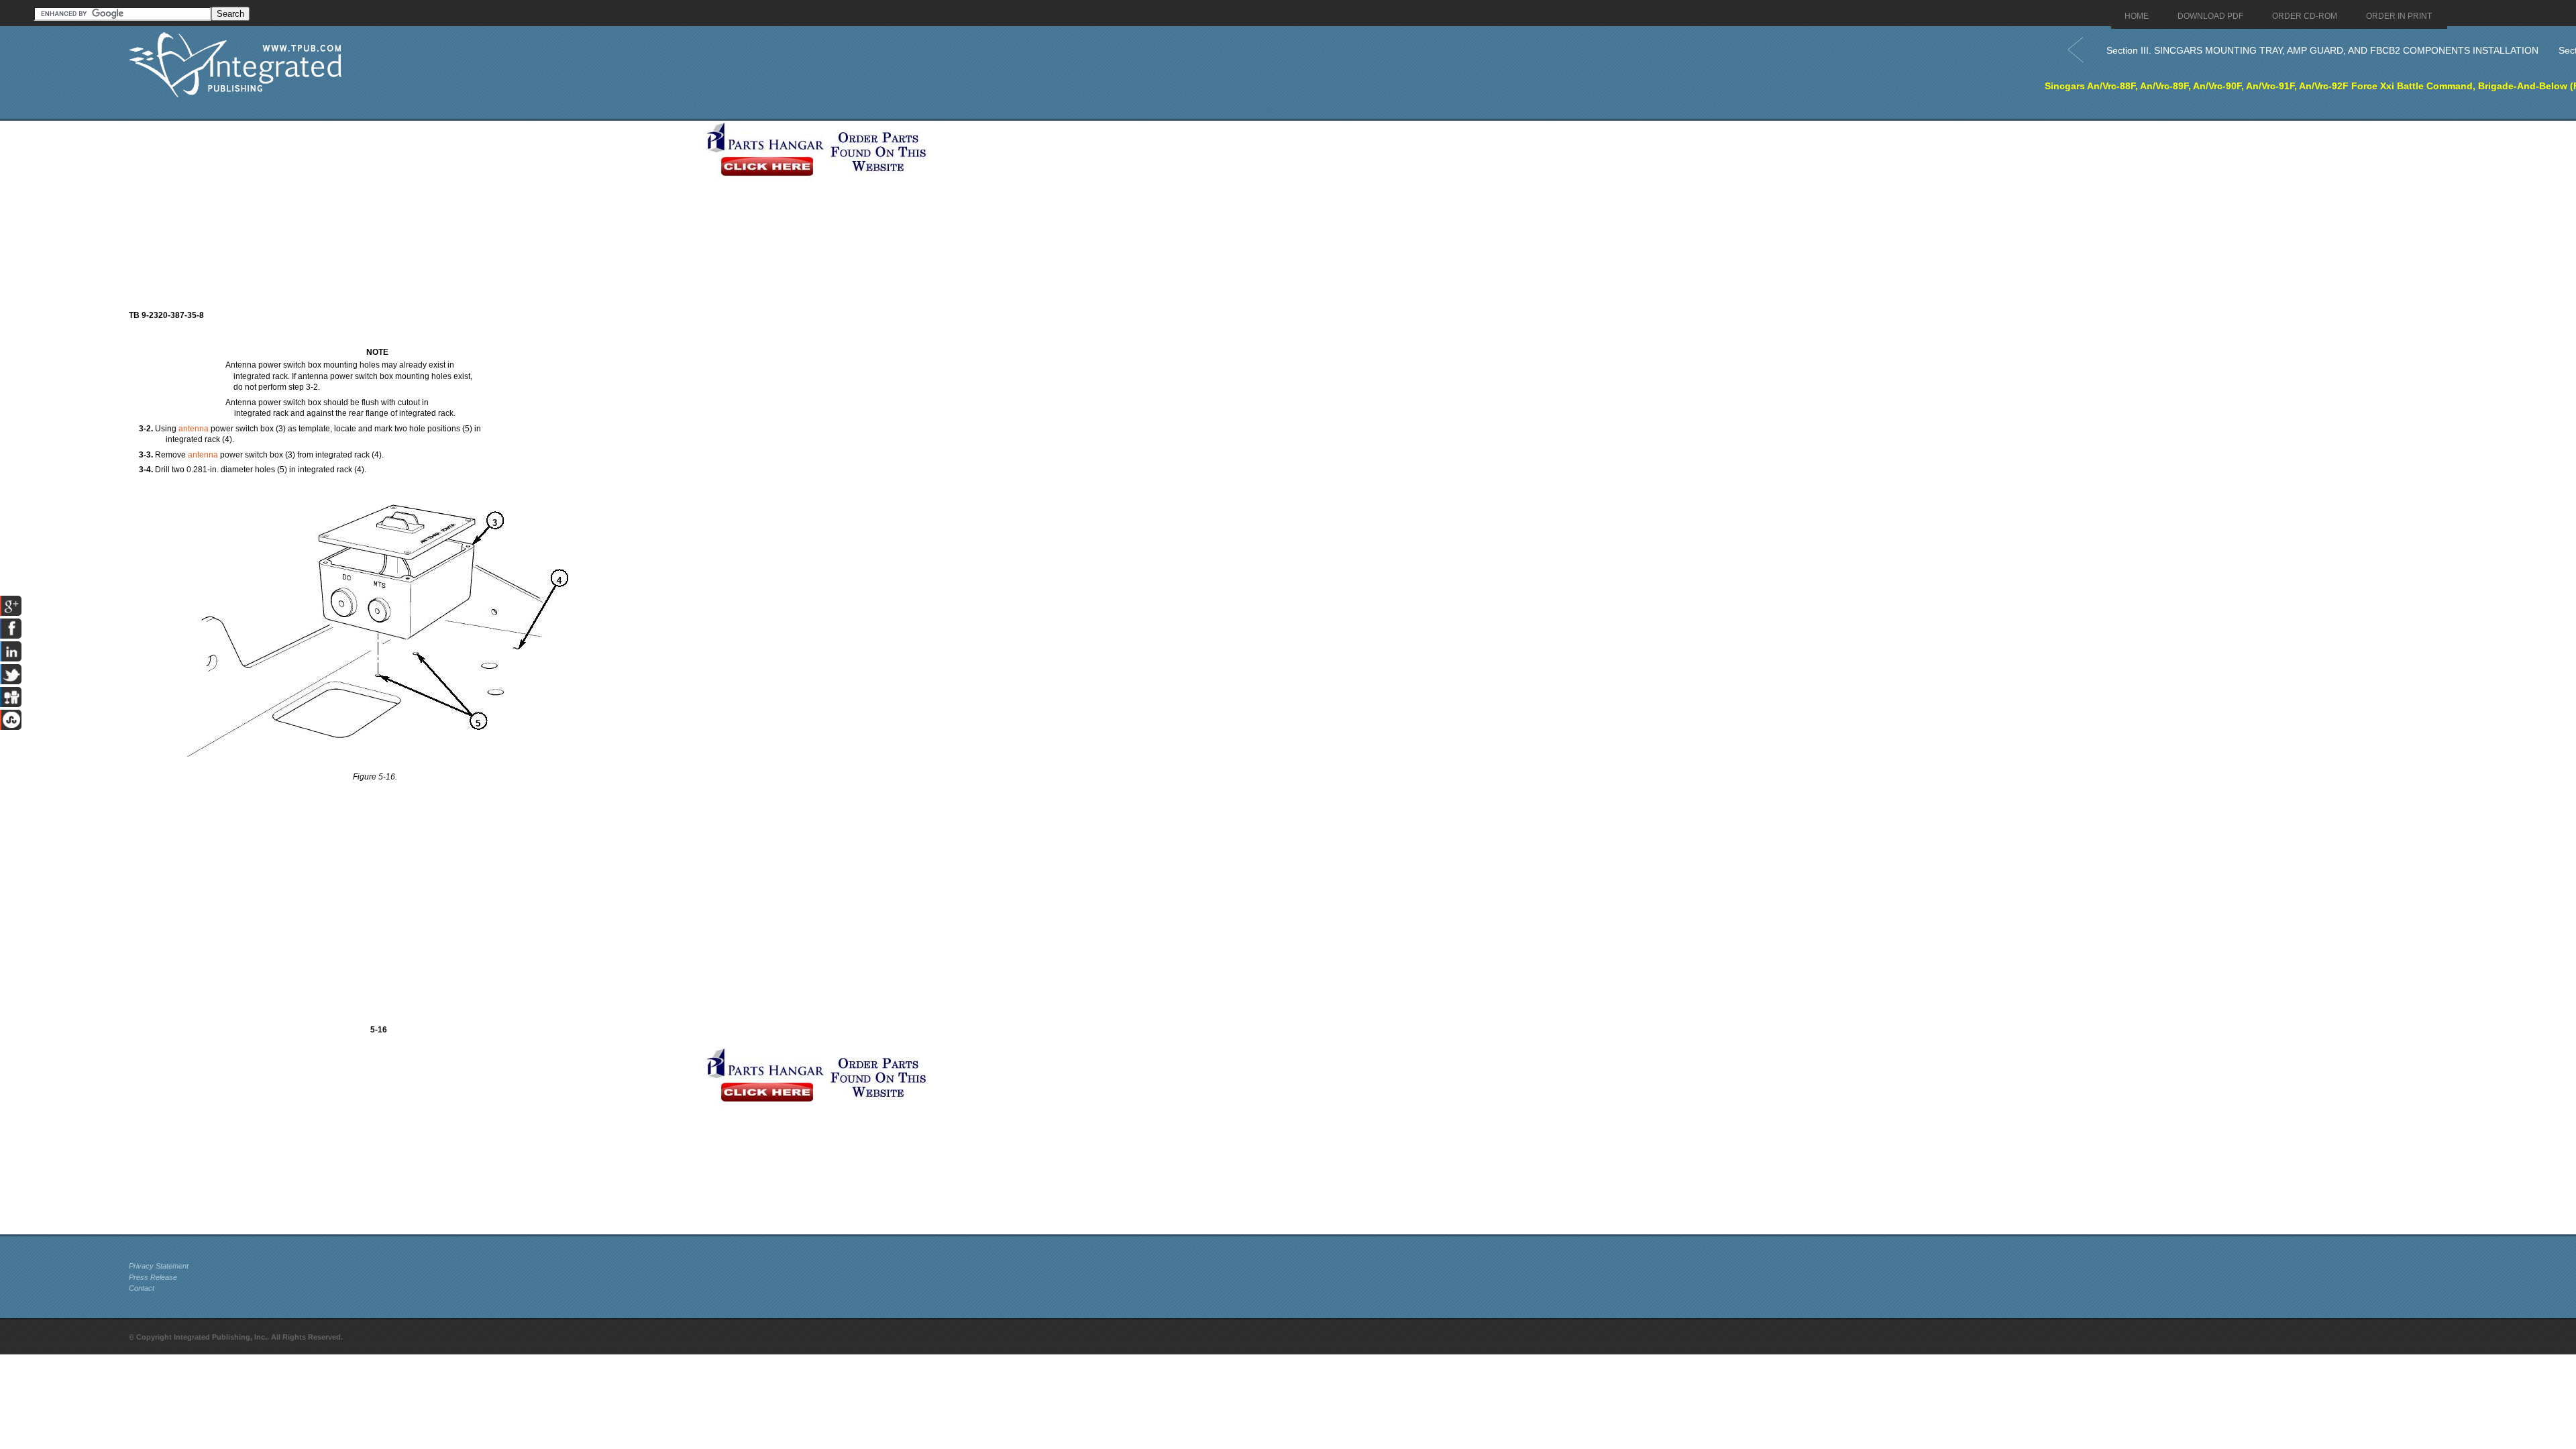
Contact (142, 1288)
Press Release (153, 1277)
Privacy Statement (159, 1266)
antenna (194, 429)
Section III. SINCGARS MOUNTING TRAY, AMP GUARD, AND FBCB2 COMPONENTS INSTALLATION (2322, 50)
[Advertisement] (414, 215)
